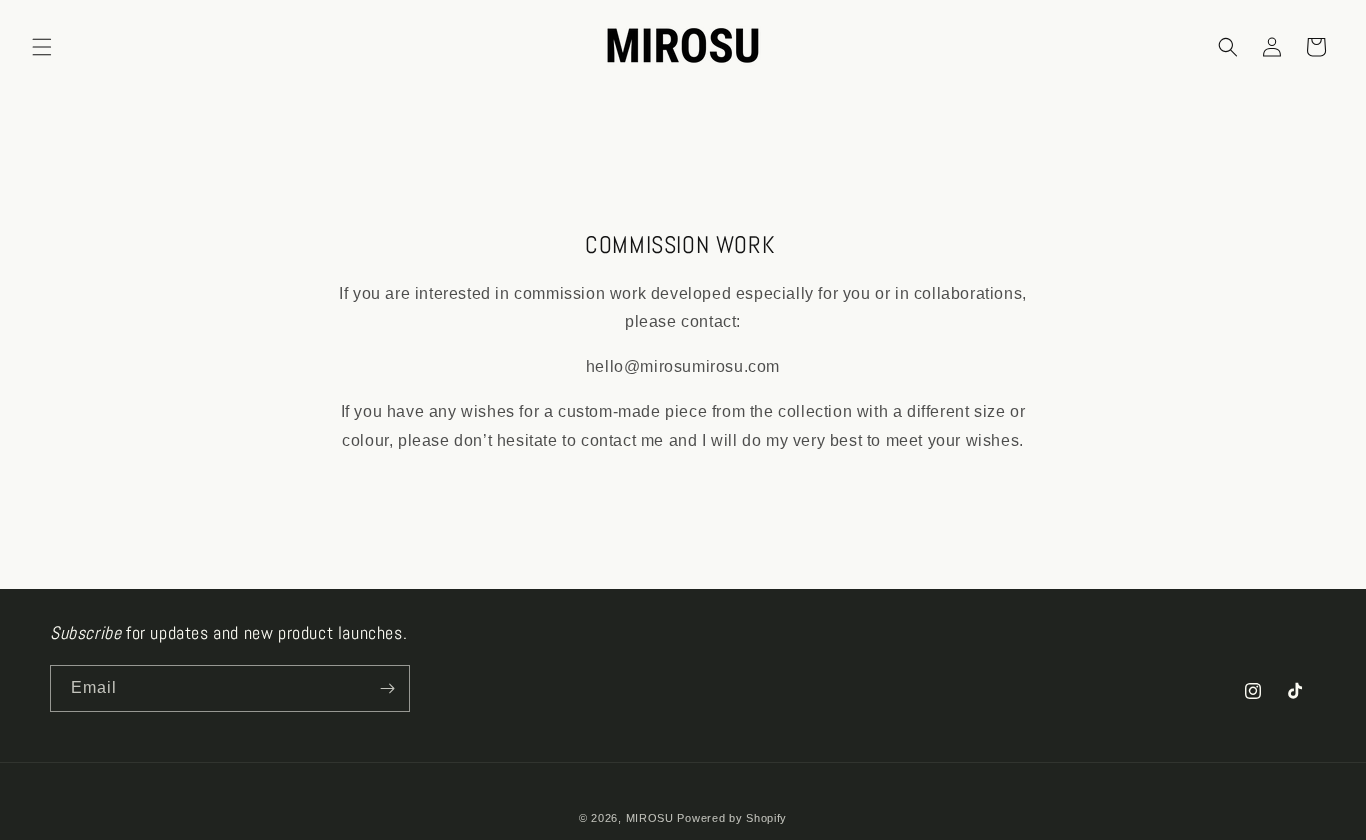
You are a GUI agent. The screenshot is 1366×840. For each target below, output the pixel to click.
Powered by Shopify (732, 818)
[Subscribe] (387, 688)
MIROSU (650, 818)
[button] (42, 47)
